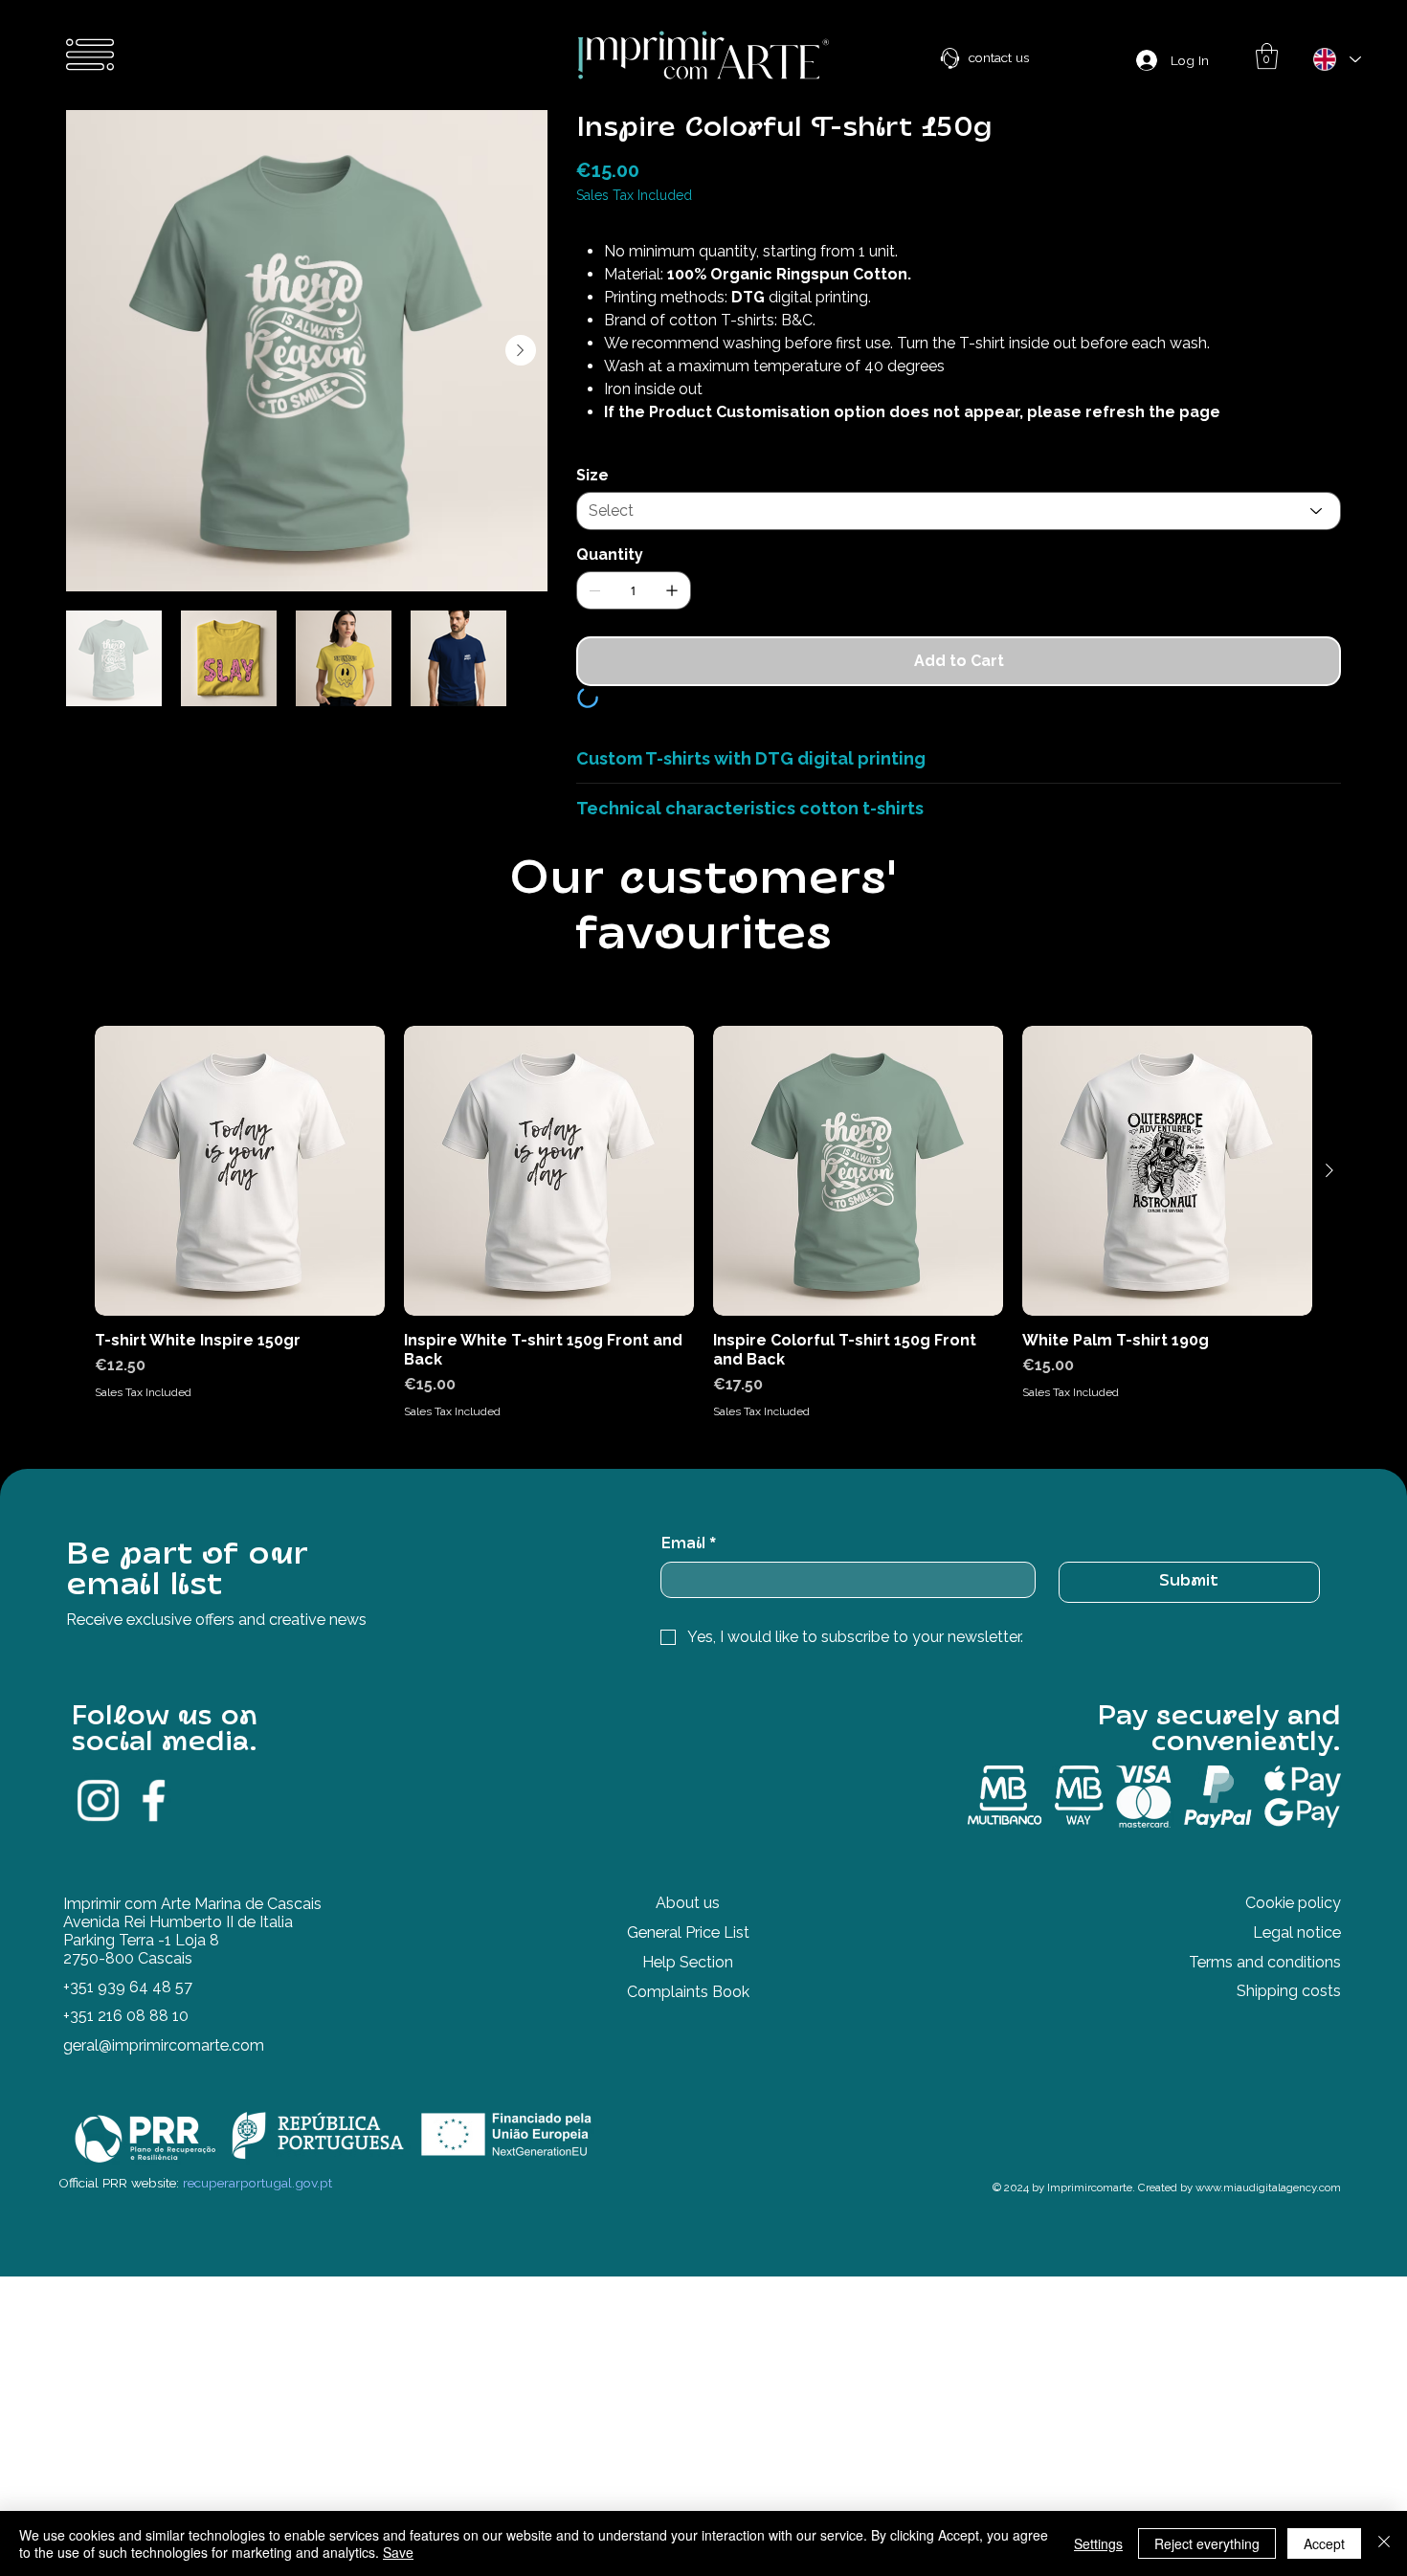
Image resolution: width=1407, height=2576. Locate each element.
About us (688, 1928)
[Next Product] (1329, 1195)
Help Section (688, 1987)
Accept (1324, 2543)
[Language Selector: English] (1336, 59)
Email (688, 1569)
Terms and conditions (1265, 1987)
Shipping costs (1289, 2016)
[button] (1267, 56)
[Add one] (672, 590)
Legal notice (1297, 1957)
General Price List (688, 1957)
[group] (703, 1248)
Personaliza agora (648, 711)
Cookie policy (1293, 1928)
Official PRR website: (195, 2208)
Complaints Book (688, 2017)
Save (398, 2552)
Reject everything (1207, 2543)
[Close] (1384, 2543)
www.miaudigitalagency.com (1268, 2212)
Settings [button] (1098, 2543)
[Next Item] (521, 350)
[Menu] (91, 55)
